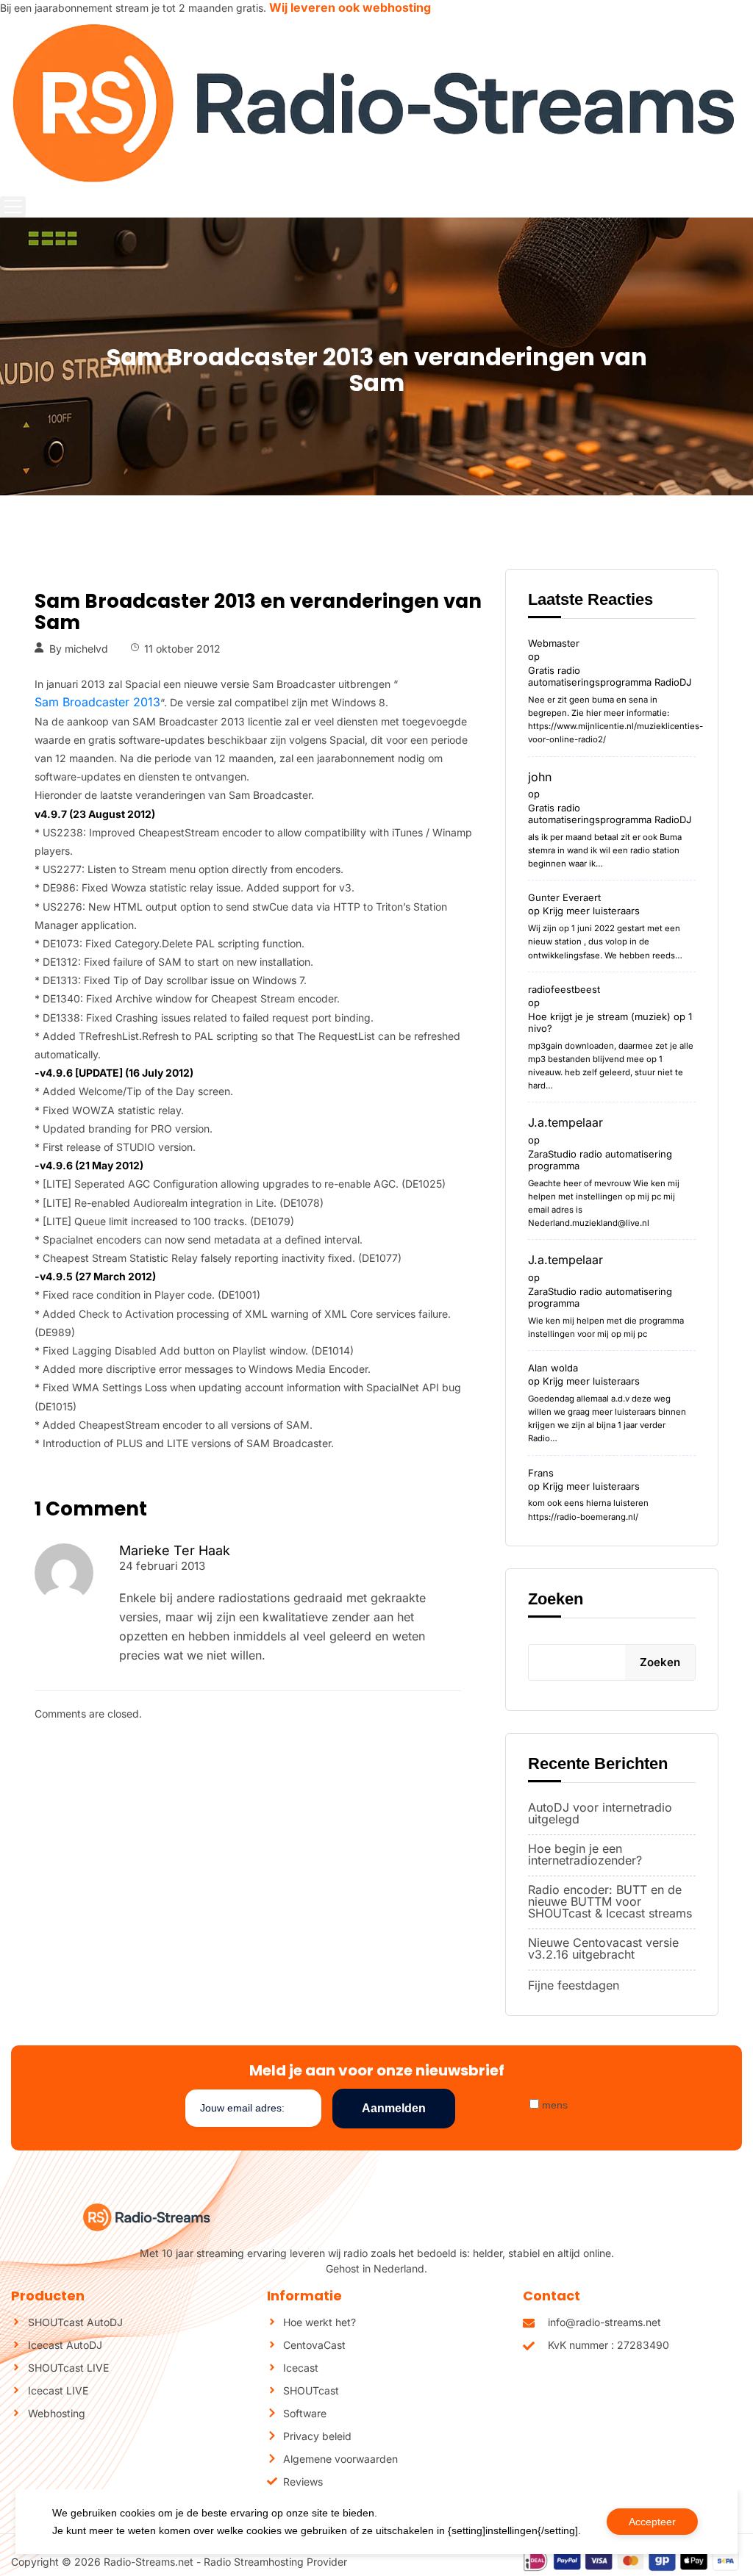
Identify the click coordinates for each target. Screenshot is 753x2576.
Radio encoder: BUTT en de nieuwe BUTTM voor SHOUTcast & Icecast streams (610, 1901)
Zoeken (556, 1599)
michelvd (86, 649)
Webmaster (554, 643)
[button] (13, 207)
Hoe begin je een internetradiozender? (585, 1854)
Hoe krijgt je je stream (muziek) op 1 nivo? (610, 1022)
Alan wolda (553, 1368)
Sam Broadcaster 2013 (97, 702)
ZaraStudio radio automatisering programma (600, 1160)
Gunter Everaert (564, 897)
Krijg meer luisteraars (591, 911)
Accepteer (652, 2522)
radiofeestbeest (564, 989)
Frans (541, 1473)
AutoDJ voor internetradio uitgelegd (600, 1813)
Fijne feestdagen (574, 1985)
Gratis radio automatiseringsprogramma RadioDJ (610, 676)
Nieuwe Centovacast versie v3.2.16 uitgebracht (603, 1948)
